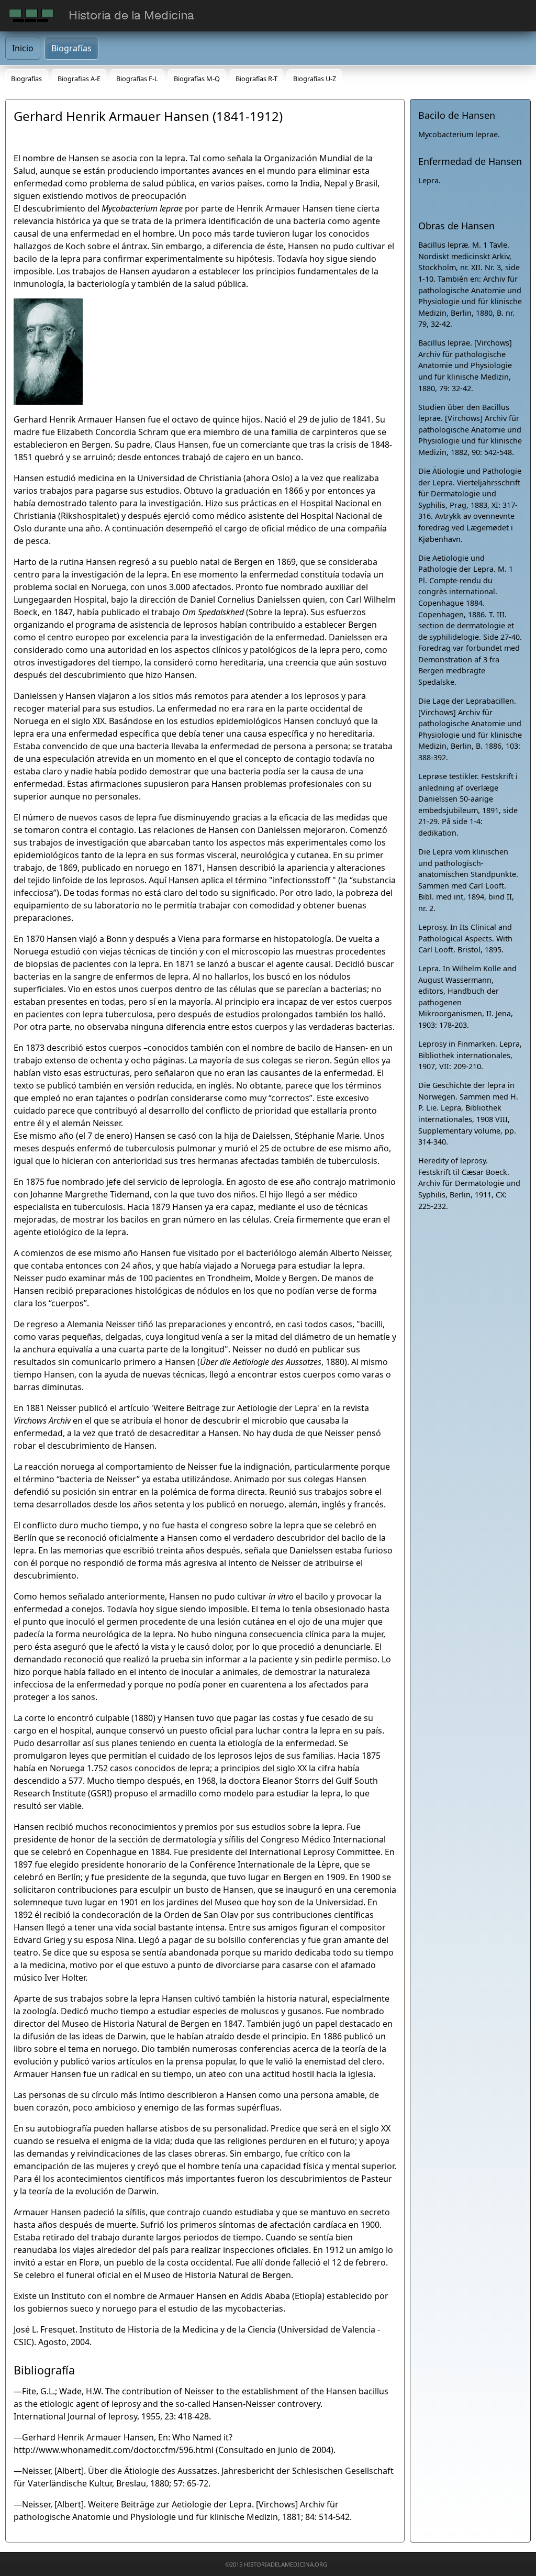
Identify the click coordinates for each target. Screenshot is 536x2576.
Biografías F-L (137, 79)
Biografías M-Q (197, 79)
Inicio (23, 48)
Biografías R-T (256, 79)
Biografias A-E (79, 79)
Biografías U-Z (315, 79)
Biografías (71, 48)
